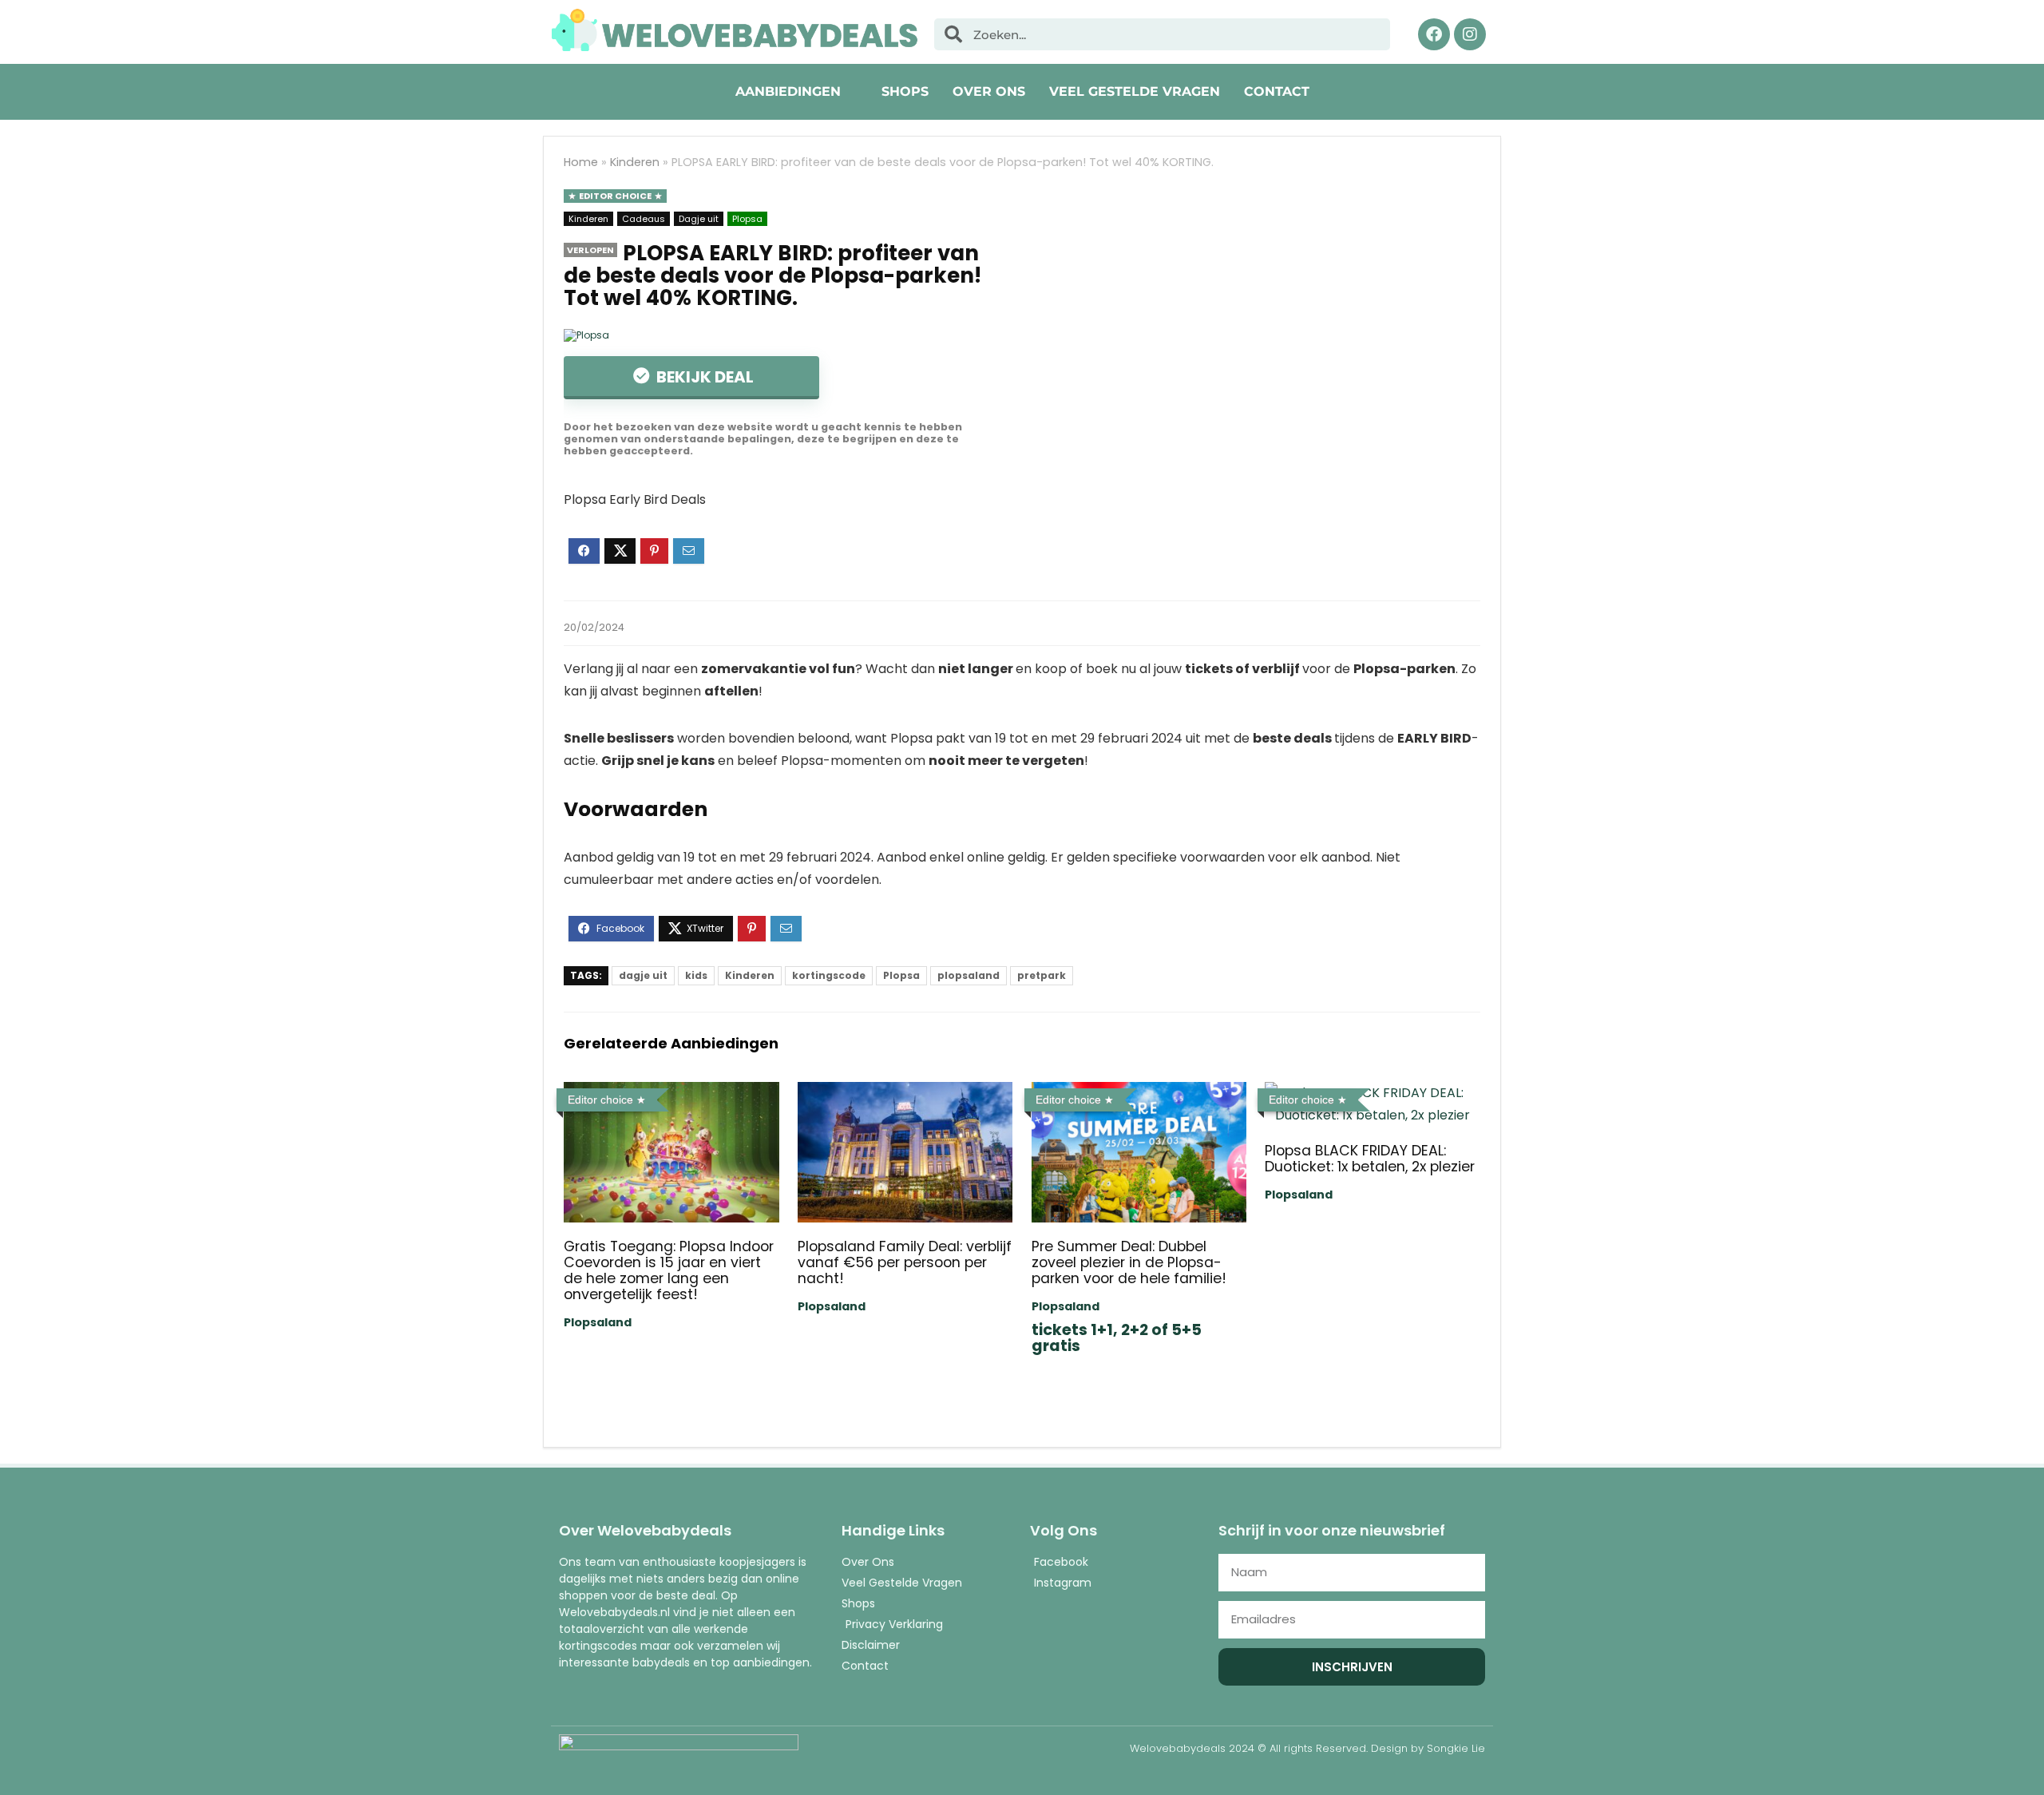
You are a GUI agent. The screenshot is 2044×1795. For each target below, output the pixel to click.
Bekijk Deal (703, 377)
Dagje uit (699, 219)
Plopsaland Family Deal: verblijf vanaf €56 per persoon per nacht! (905, 1262)
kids (696, 975)
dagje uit (643, 975)
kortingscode (829, 975)
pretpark (1042, 975)
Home (581, 162)
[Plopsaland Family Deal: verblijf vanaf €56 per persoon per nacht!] (905, 1093)
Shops (905, 91)
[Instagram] (1470, 34)
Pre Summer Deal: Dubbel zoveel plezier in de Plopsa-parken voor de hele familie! (1129, 1262)
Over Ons (989, 91)
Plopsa (747, 219)
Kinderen (635, 162)
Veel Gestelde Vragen (1135, 91)
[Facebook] (1434, 34)
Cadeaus (644, 219)
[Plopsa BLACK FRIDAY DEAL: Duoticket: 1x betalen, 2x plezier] (1372, 1093)
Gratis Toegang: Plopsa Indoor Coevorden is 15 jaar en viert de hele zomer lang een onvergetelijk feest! (669, 1270)
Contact (1277, 91)
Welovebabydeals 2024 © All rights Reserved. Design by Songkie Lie (1307, 1748)
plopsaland (969, 975)
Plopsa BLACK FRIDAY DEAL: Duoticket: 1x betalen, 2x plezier (1370, 1159)
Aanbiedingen (788, 91)
